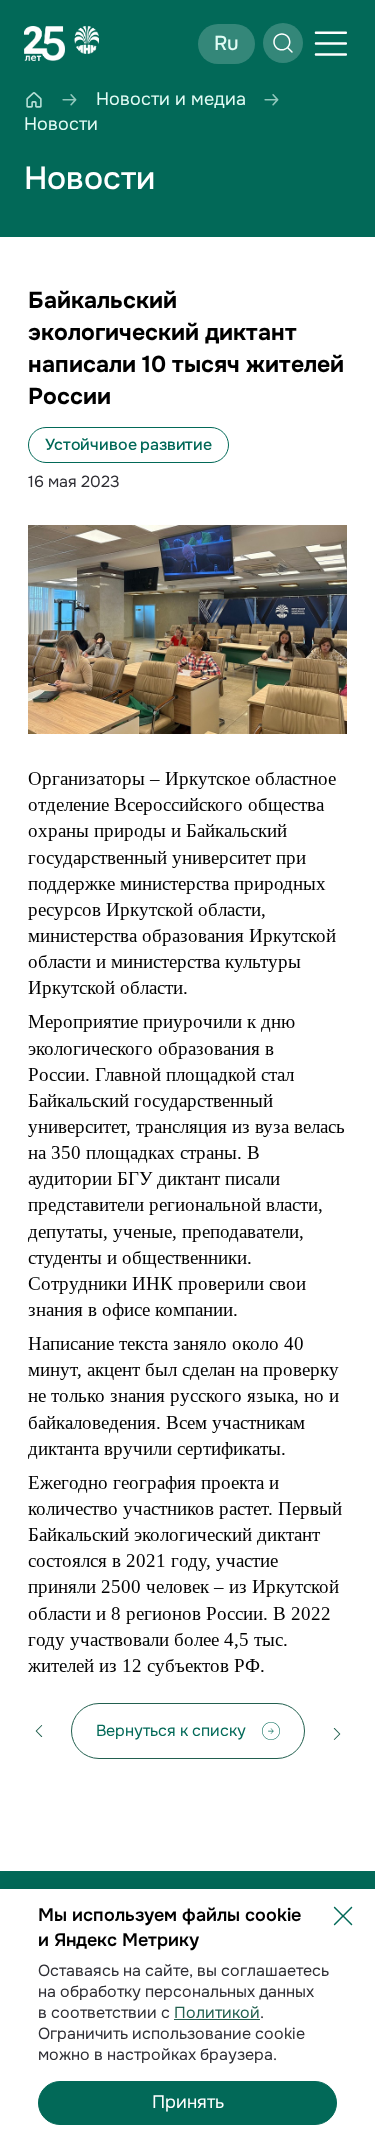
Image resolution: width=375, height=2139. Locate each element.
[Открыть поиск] (283, 43)
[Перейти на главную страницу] (62, 44)
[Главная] (34, 99)
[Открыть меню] (331, 44)
